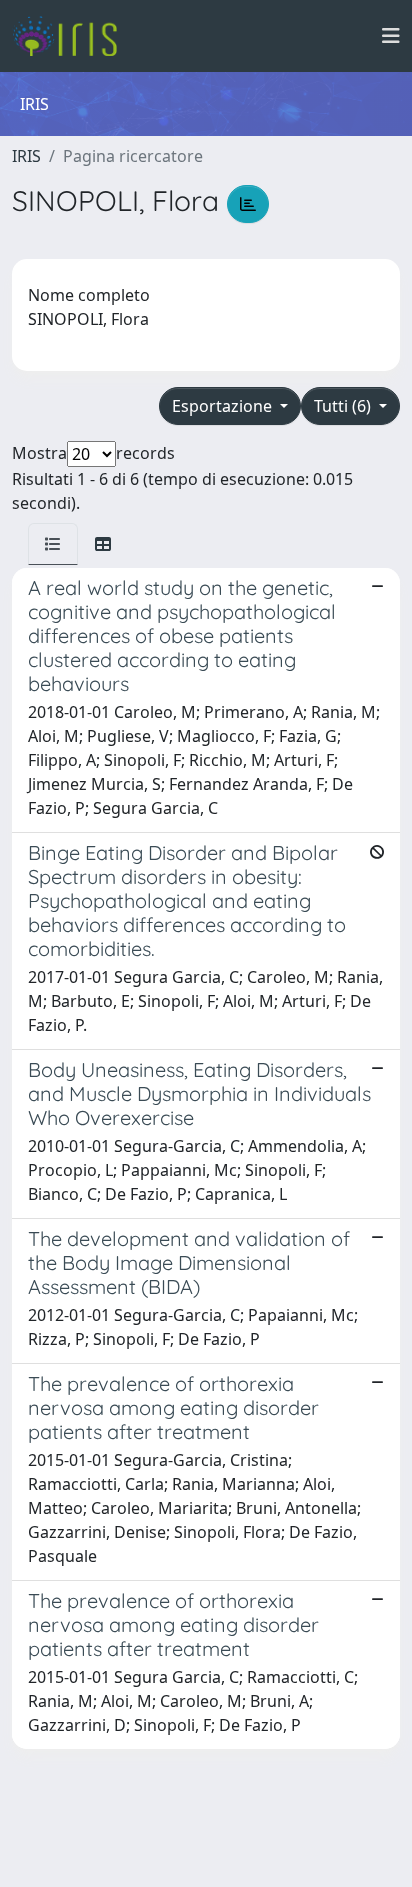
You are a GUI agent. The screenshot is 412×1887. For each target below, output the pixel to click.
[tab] (53, 544)
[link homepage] (72, 36)
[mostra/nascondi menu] (391, 36)
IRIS (26, 156)
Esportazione (224, 406)
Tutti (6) (344, 406)
